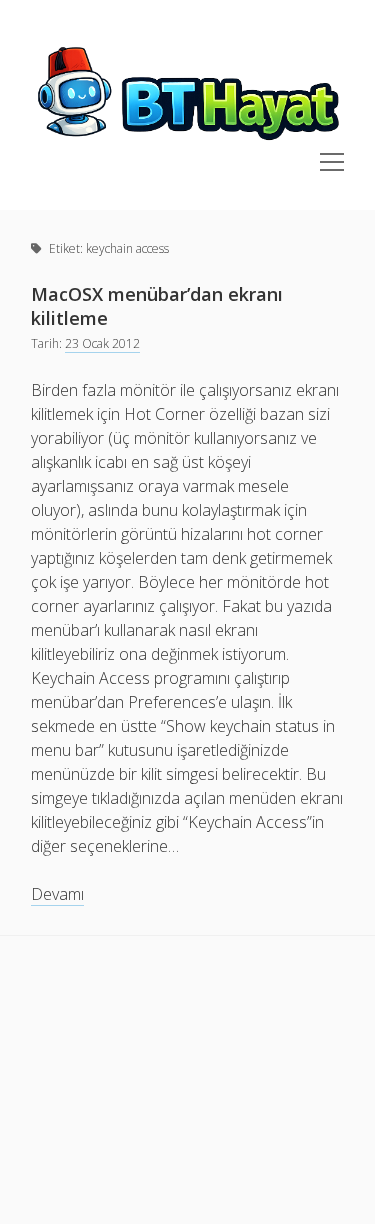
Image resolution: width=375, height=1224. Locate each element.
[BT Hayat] (187, 141)
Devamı (57, 894)
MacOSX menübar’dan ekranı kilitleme (157, 306)
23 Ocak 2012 (102, 343)
